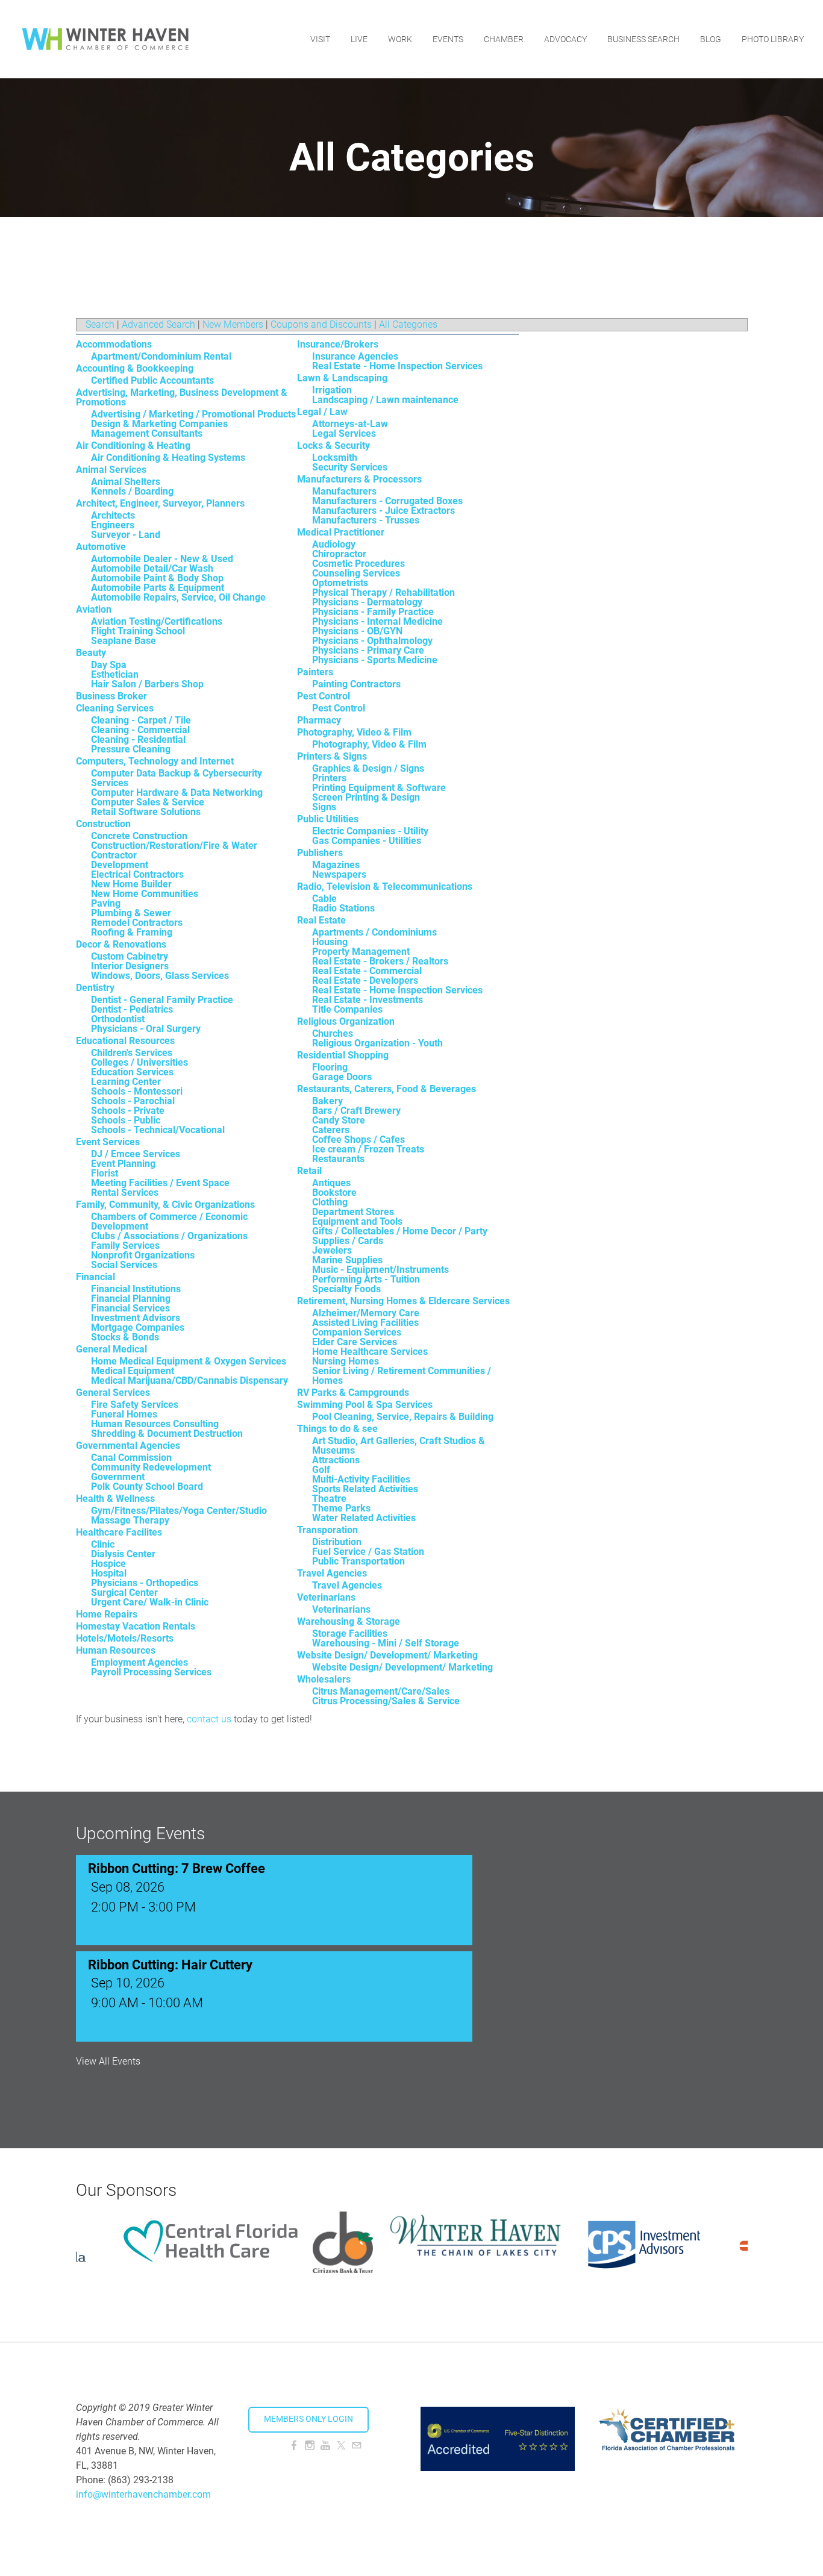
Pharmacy (319, 720)
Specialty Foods (346, 1289)
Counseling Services (356, 573)
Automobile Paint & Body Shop (157, 578)
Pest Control (324, 696)
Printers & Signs (332, 756)
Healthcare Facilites (119, 1532)
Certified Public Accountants (152, 380)
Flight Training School (138, 631)
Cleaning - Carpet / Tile (141, 720)
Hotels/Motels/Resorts (125, 1638)
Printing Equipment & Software (379, 788)
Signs (324, 807)
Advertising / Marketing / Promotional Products (193, 414)
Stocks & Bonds (125, 1337)
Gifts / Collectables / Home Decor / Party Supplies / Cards (400, 1236)
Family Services (125, 1246)
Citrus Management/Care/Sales (381, 1691)
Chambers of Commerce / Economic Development (169, 1221)
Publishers (320, 853)
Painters (315, 672)
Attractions (336, 1460)
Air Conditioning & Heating (133, 445)
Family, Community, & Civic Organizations (165, 1205)
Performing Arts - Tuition (366, 1279)
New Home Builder (131, 884)
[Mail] (357, 2446)
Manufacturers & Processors (359, 479)
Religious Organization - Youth (377, 1043)
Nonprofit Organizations (143, 1255)
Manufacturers (344, 491)
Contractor (114, 855)
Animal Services (111, 470)
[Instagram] (310, 2446)
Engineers (113, 525)
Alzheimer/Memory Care (366, 1313)
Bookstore (334, 1193)
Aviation (94, 609)
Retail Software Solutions (146, 812)
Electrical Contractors (137, 874)
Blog (711, 39)
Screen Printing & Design (366, 797)
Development (120, 865)
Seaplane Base (124, 641)
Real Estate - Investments (368, 1000)
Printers (329, 778)
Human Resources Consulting (155, 1424)
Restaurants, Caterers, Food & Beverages (386, 1089)
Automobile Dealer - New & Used (162, 559)
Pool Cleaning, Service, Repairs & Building (403, 1417)
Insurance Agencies (355, 356)
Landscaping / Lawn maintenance (385, 400)
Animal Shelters (126, 482)
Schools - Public (126, 1120)
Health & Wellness (115, 1499)
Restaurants (338, 1159)
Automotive (101, 547)
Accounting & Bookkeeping (135, 368)
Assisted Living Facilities (365, 1323)
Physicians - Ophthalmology (372, 641)
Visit (320, 39)
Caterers (331, 1130)
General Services (113, 1393)
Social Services (124, 1265)
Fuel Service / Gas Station (368, 1552)
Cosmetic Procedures (358, 564)
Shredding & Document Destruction (167, 1433)
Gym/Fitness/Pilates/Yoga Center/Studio (179, 1511)
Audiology (334, 544)
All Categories (408, 324)
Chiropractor (339, 554)
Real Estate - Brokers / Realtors (380, 961)
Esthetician (115, 674)
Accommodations (114, 344)
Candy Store (339, 1120)
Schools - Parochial (133, 1101)
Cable (324, 899)
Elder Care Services (355, 1342)
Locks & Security (333, 445)
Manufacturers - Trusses (366, 520)
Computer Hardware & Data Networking (177, 792)
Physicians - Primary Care (368, 650)
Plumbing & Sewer (131, 913)
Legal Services (344, 433)
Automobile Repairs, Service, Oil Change (178, 597)
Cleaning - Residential (138, 739)
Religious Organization (346, 1021)
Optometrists (340, 583)
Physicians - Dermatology (367, 602)
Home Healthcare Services (370, 1352)
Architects (113, 515)
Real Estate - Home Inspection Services (397, 366)
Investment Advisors (136, 1318)
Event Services (108, 1142)
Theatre (329, 1499)
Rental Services (125, 1193)
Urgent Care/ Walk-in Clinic (150, 1602)
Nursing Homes (346, 1361)
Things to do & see (337, 1429)
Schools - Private (128, 1111)
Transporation (327, 1530)
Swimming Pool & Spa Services (365, 1405)
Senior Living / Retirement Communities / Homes (402, 1376)
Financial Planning (131, 1299)
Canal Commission (131, 1458)
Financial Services (130, 1308)
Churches (333, 1033)
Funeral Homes (124, 1414)
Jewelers (332, 1250)
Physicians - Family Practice (373, 612)
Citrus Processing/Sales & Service (386, 1701)
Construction (103, 824)
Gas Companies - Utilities (367, 841)
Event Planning (123, 1164)
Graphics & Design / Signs (368, 768)
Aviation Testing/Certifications (157, 621)
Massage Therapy (130, 1520)
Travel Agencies (332, 1573)
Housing (330, 942)
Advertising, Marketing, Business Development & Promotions (182, 397)
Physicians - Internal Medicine (377, 621)
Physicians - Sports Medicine (375, 660)
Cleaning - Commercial (140, 730)
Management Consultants (147, 433)
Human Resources (116, 1650)
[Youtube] (325, 2446)
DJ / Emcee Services (136, 1154)
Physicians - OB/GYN (357, 631)
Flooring (330, 1067)
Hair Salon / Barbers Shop (147, 684)
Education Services (132, 1072)
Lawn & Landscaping (342, 378)
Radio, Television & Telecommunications (385, 886)
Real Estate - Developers (365, 980)
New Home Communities (145, 894)
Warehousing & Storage (349, 1621)
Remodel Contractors (137, 923)
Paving (106, 903)
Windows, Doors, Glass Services (160, 976)
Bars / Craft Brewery (356, 1111)
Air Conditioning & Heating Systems (168, 458)
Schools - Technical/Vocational (158, 1130)
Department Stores (353, 1212)
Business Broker (111, 696)
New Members (233, 324)
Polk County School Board (147, 1487)
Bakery (327, 1101)
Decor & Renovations (121, 944)
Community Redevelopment (151, 1467)
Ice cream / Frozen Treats (368, 1149)
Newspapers (339, 874)
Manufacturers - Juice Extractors (383, 511)
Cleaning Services (115, 708)
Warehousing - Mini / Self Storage (386, 1643)
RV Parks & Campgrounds (353, 1393)
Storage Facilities (350, 1633)
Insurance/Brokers (338, 344)
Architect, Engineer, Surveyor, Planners (160, 503)
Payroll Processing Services (151, 1672)
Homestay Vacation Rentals (136, 1626)
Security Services (350, 467)
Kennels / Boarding (132, 491)
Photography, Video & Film (354, 732)
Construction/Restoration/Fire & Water (174, 846)
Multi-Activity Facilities (361, 1479)
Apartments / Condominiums (374, 932)
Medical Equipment (133, 1371)
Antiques (331, 1183)
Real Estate (321, 920)
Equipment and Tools (357, 1221)
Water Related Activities (364, 1518)
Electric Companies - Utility (370, 831)
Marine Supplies (347, 1260)
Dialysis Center (123, 1554)
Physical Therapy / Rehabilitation (383, 592)
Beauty (91, 653)
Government (118, 1477)
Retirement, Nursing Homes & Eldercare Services (403, 1301)
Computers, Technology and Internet (155, 761)
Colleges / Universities (139, 1062)
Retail (309, 1171)
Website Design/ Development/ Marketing (387, 1655)
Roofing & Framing (132, 932)
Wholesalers (324, 1679)
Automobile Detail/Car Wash (152, 568)
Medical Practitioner (341, 532)
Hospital (109, 1573)
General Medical (111, 1349)
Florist (105, 1173)
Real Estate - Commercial (367, 971)
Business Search (643, 39)
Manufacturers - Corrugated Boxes (387, 501)
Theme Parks (341, 1508)
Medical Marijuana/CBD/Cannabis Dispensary (189, 1380)
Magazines (336, 865)
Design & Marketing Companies (159, 424)
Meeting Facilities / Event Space (160, 1183)
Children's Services (132, 1053)
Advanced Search (158, 324)
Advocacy (565, 39)
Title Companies (347, 1009)
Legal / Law (322, 412)
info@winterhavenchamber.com (143, 2494)
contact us (209, 1719)
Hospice (108, 1564)
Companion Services (357, 1332)
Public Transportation (358, 1561)
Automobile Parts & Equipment (158, 588)
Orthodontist (118, 1019)
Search (100, 324)
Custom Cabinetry (130, 956)
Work (400, 39)
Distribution (337, 1542)
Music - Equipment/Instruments (380, 1270)
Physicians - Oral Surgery (146, 1029)
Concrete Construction (139, 836)
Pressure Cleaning (131, 749)
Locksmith (335, 458)
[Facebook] (294, 2446)
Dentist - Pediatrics (132, 1009)
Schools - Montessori (137, 1091)
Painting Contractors (356, 684)
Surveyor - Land (126, 535)
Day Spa (109, 665)
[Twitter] (341, 2446)
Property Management (361, 952)
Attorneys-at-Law (350, 424)
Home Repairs (107, 1614)
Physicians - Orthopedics (145, 1583)
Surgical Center (124, 1593)
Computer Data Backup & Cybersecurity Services (177, 778)
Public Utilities (328, 819)
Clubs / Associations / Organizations (169, 1236)
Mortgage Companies (138, 1327)
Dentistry (95, 988)
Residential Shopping (343, 1055)
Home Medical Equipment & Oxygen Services (189, 1361)
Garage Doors (342, 1077)
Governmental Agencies (128, 1446)
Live (359, 39)
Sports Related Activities (365, 1489)
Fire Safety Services (135, 1405)
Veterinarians (326, 1597)
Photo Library (773, 39)
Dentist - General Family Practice (162, 1000)
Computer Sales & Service (148, 802)
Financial (95, 1277)
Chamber (504, 39)
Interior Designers (130, 966)
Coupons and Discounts (321, 324)
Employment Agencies (139, 1662)
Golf (321, 1470)
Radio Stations (343, 908)
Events (448, 39)
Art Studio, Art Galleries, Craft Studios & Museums (399, 1446)
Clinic (103, 1544)
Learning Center (126, 1082)
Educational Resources (125, 1041)
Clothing (330, 1202)
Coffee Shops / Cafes (358, 1140)
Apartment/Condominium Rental (161, 356)
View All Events (108, 2062)
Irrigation (332, 390)
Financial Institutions (136, 1289)
